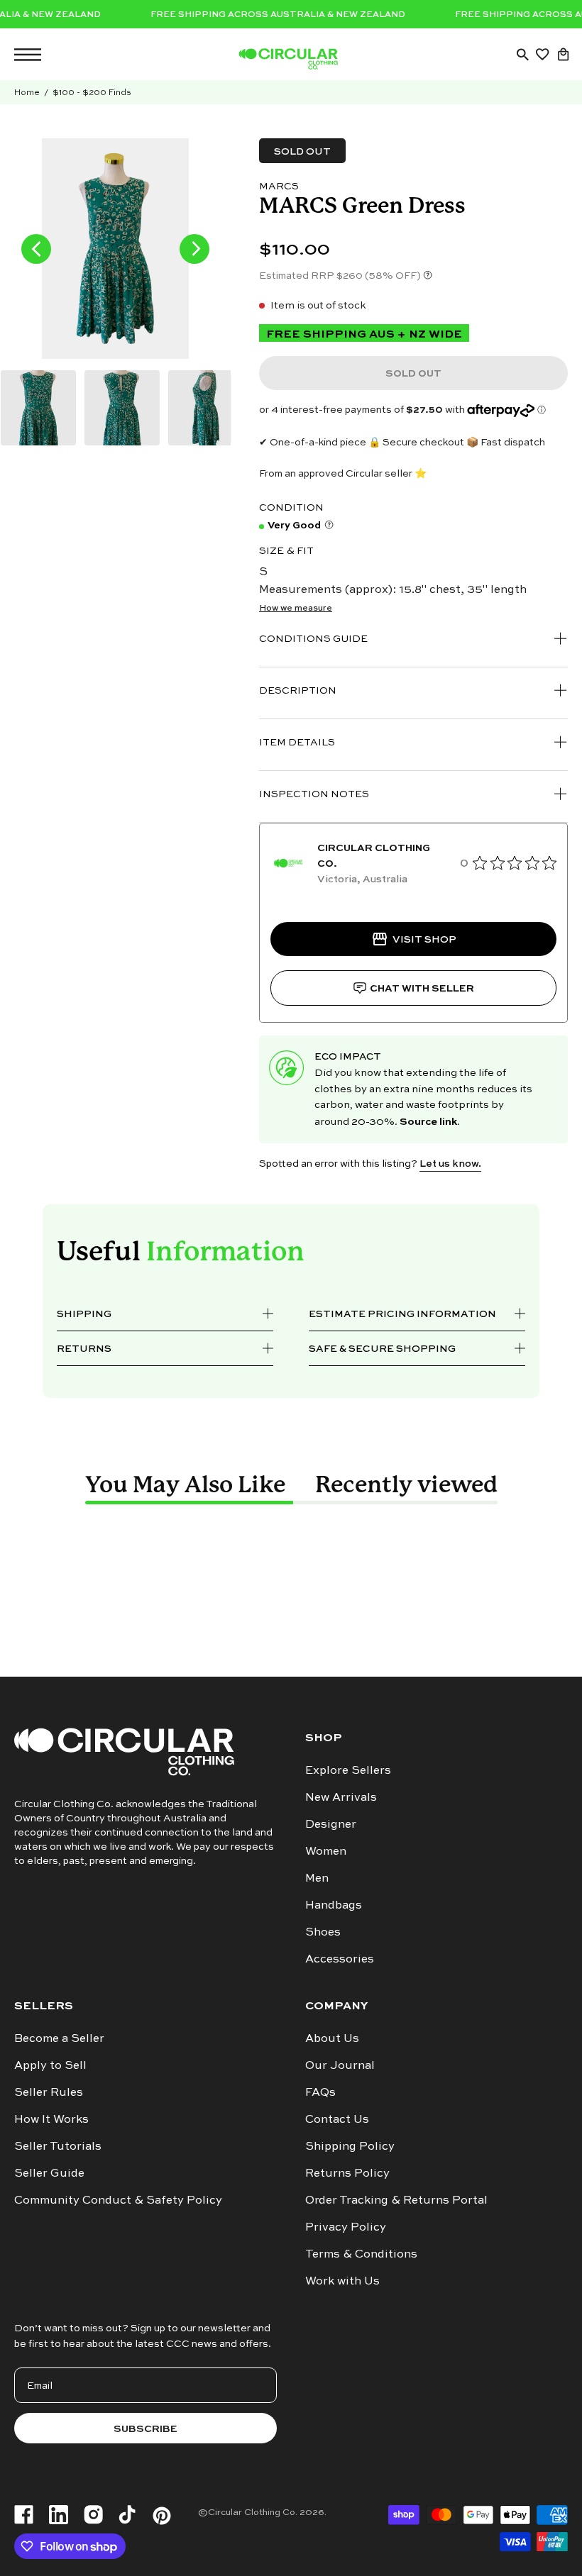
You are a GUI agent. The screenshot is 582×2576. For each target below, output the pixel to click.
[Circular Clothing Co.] (288, 59)
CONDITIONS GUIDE (313, 638)
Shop (324, 1737)
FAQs (320, 2092)
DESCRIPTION (298, 690)
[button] (522, 55)
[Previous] (36, 249)
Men (317, 1877)
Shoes (323, 1931)
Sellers (44, 2005)
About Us (332, 2038)
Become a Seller (59, 2038)
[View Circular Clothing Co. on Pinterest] (162, 2516)
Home (27, 92)
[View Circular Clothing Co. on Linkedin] (59, 2516)
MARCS (279, 185)
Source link (428, 1120)
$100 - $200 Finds (92, 92)
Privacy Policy (346, 2226)
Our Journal (340, 2065)
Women (326, 1850)
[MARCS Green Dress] (38, 408)
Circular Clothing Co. (253, 2511)
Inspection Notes (314, 793)
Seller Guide (49, 2172)
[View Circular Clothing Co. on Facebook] (24, 2516)
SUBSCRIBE (145, 2428)
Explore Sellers (348, 1770)
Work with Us (342, 2280)
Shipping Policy (350, 2145)
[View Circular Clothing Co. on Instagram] (93, 2516)
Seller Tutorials (58, 2145)
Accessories (340, 1958)
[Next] (194, 249)
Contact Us (337, 2119)
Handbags (334, 1904)
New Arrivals (341, 1797)
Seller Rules (49, 2092)
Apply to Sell (50, 2065)
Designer (331, 1823)
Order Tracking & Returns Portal (396, 2199)
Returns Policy (347, 2172)
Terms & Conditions (361, 2253)
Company (336, 2005)
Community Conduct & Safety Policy (118, 2199)
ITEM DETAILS (297, 742)
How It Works (51, 2119)
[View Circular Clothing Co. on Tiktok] (127, 2516)
